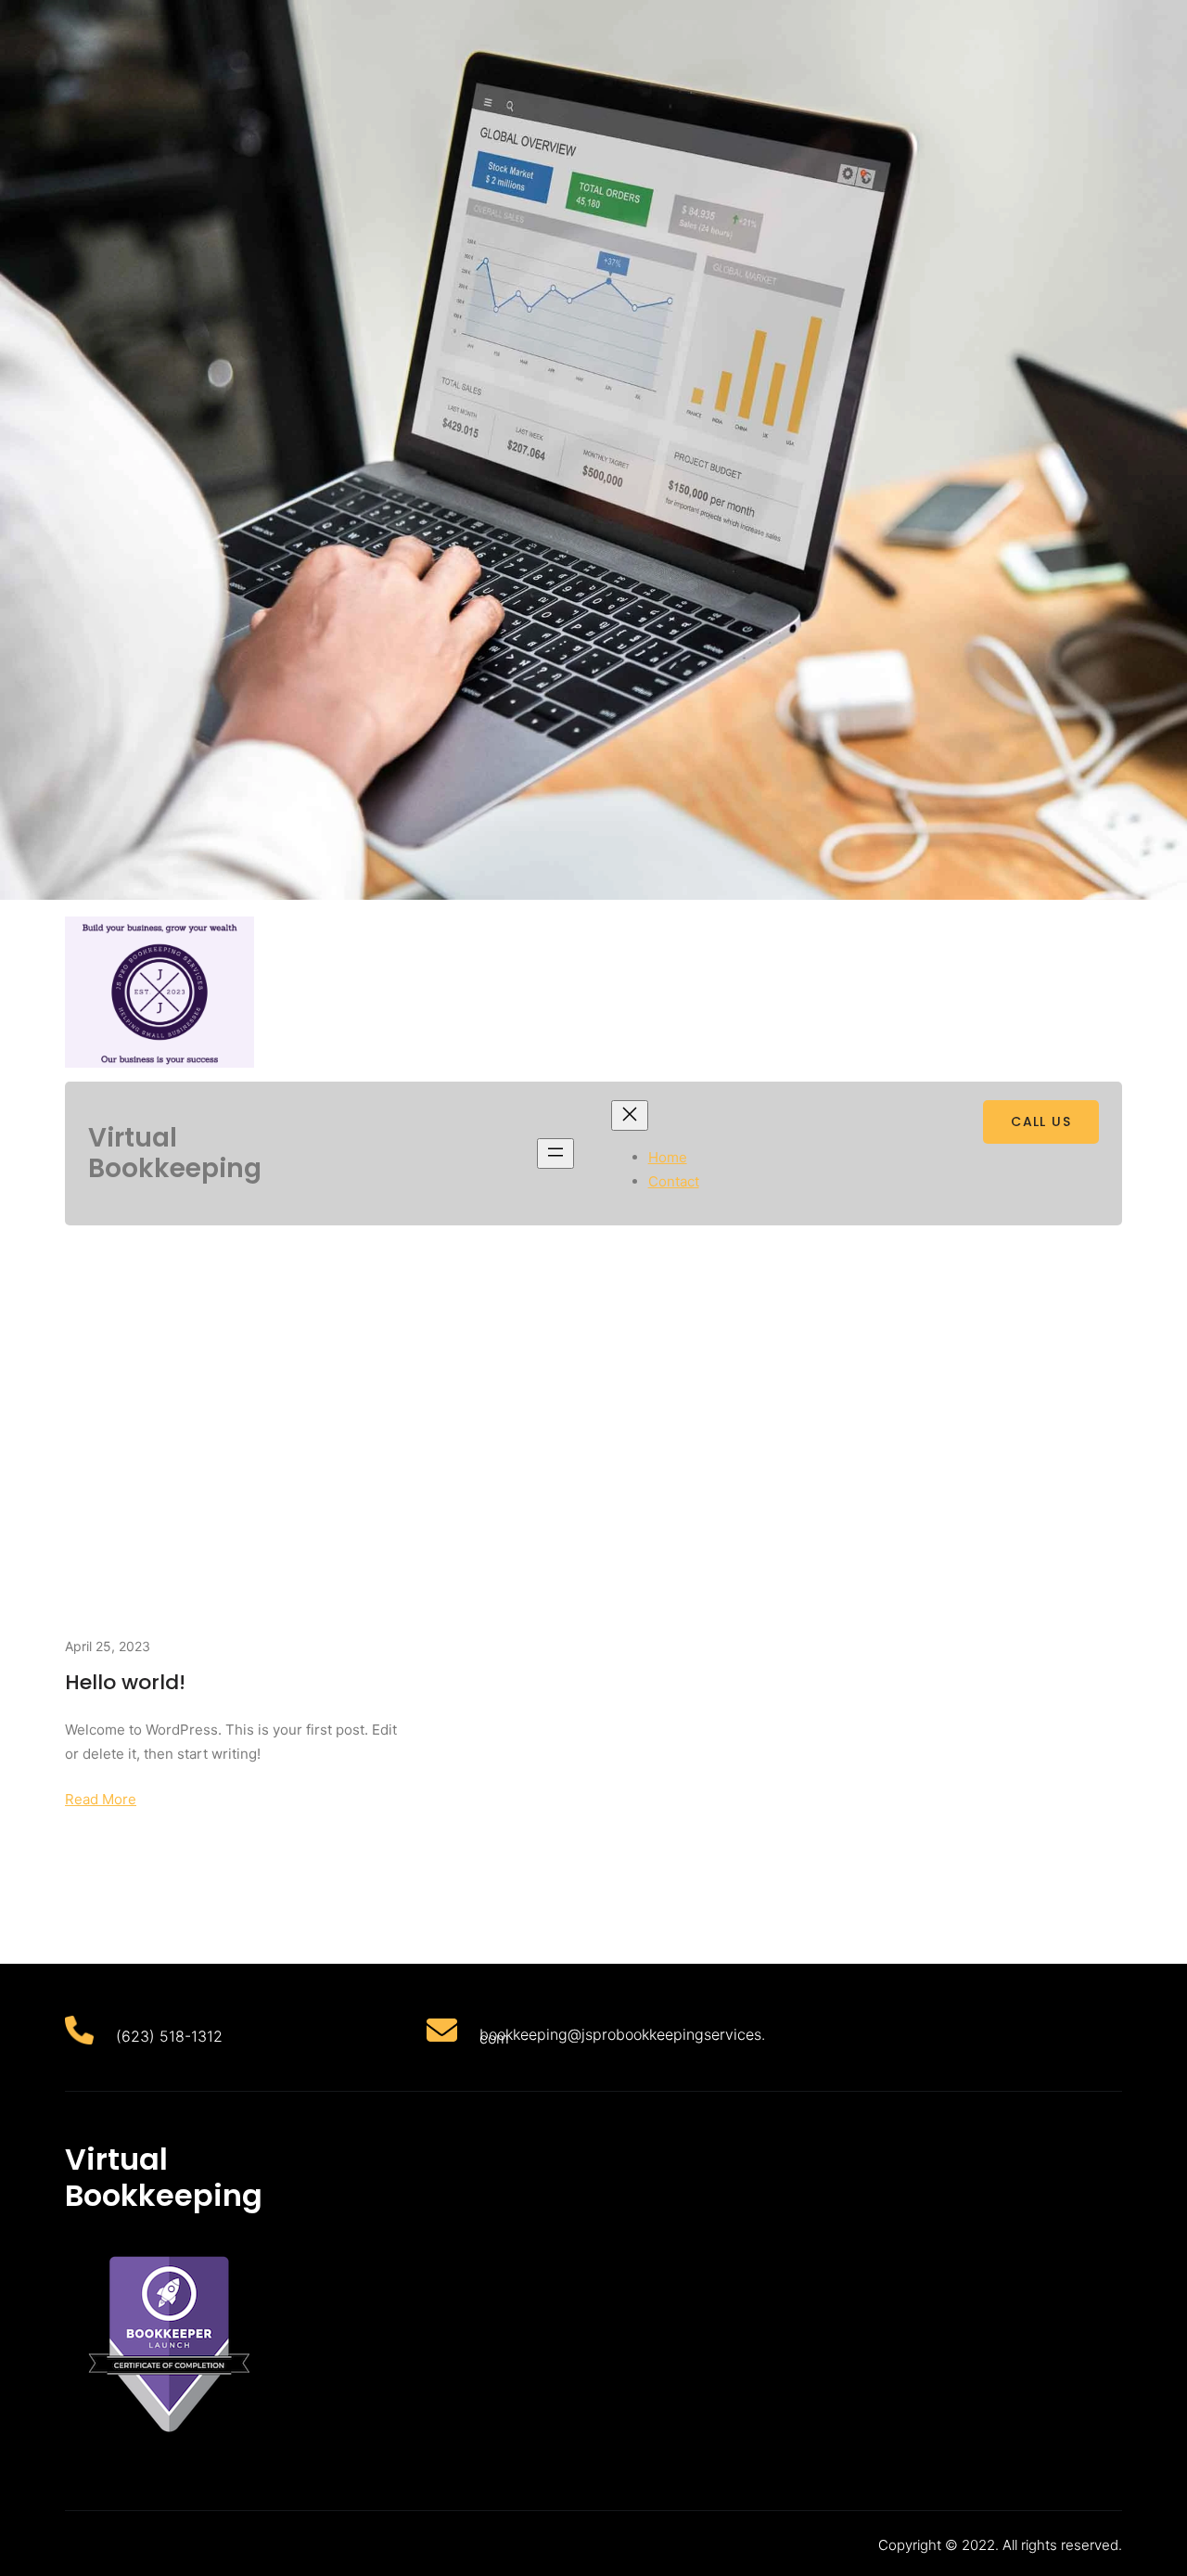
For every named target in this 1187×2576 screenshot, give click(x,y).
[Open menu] (555, 1153)
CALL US (1041, 1121)
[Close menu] (630, 1115)
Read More (101, 1799)
